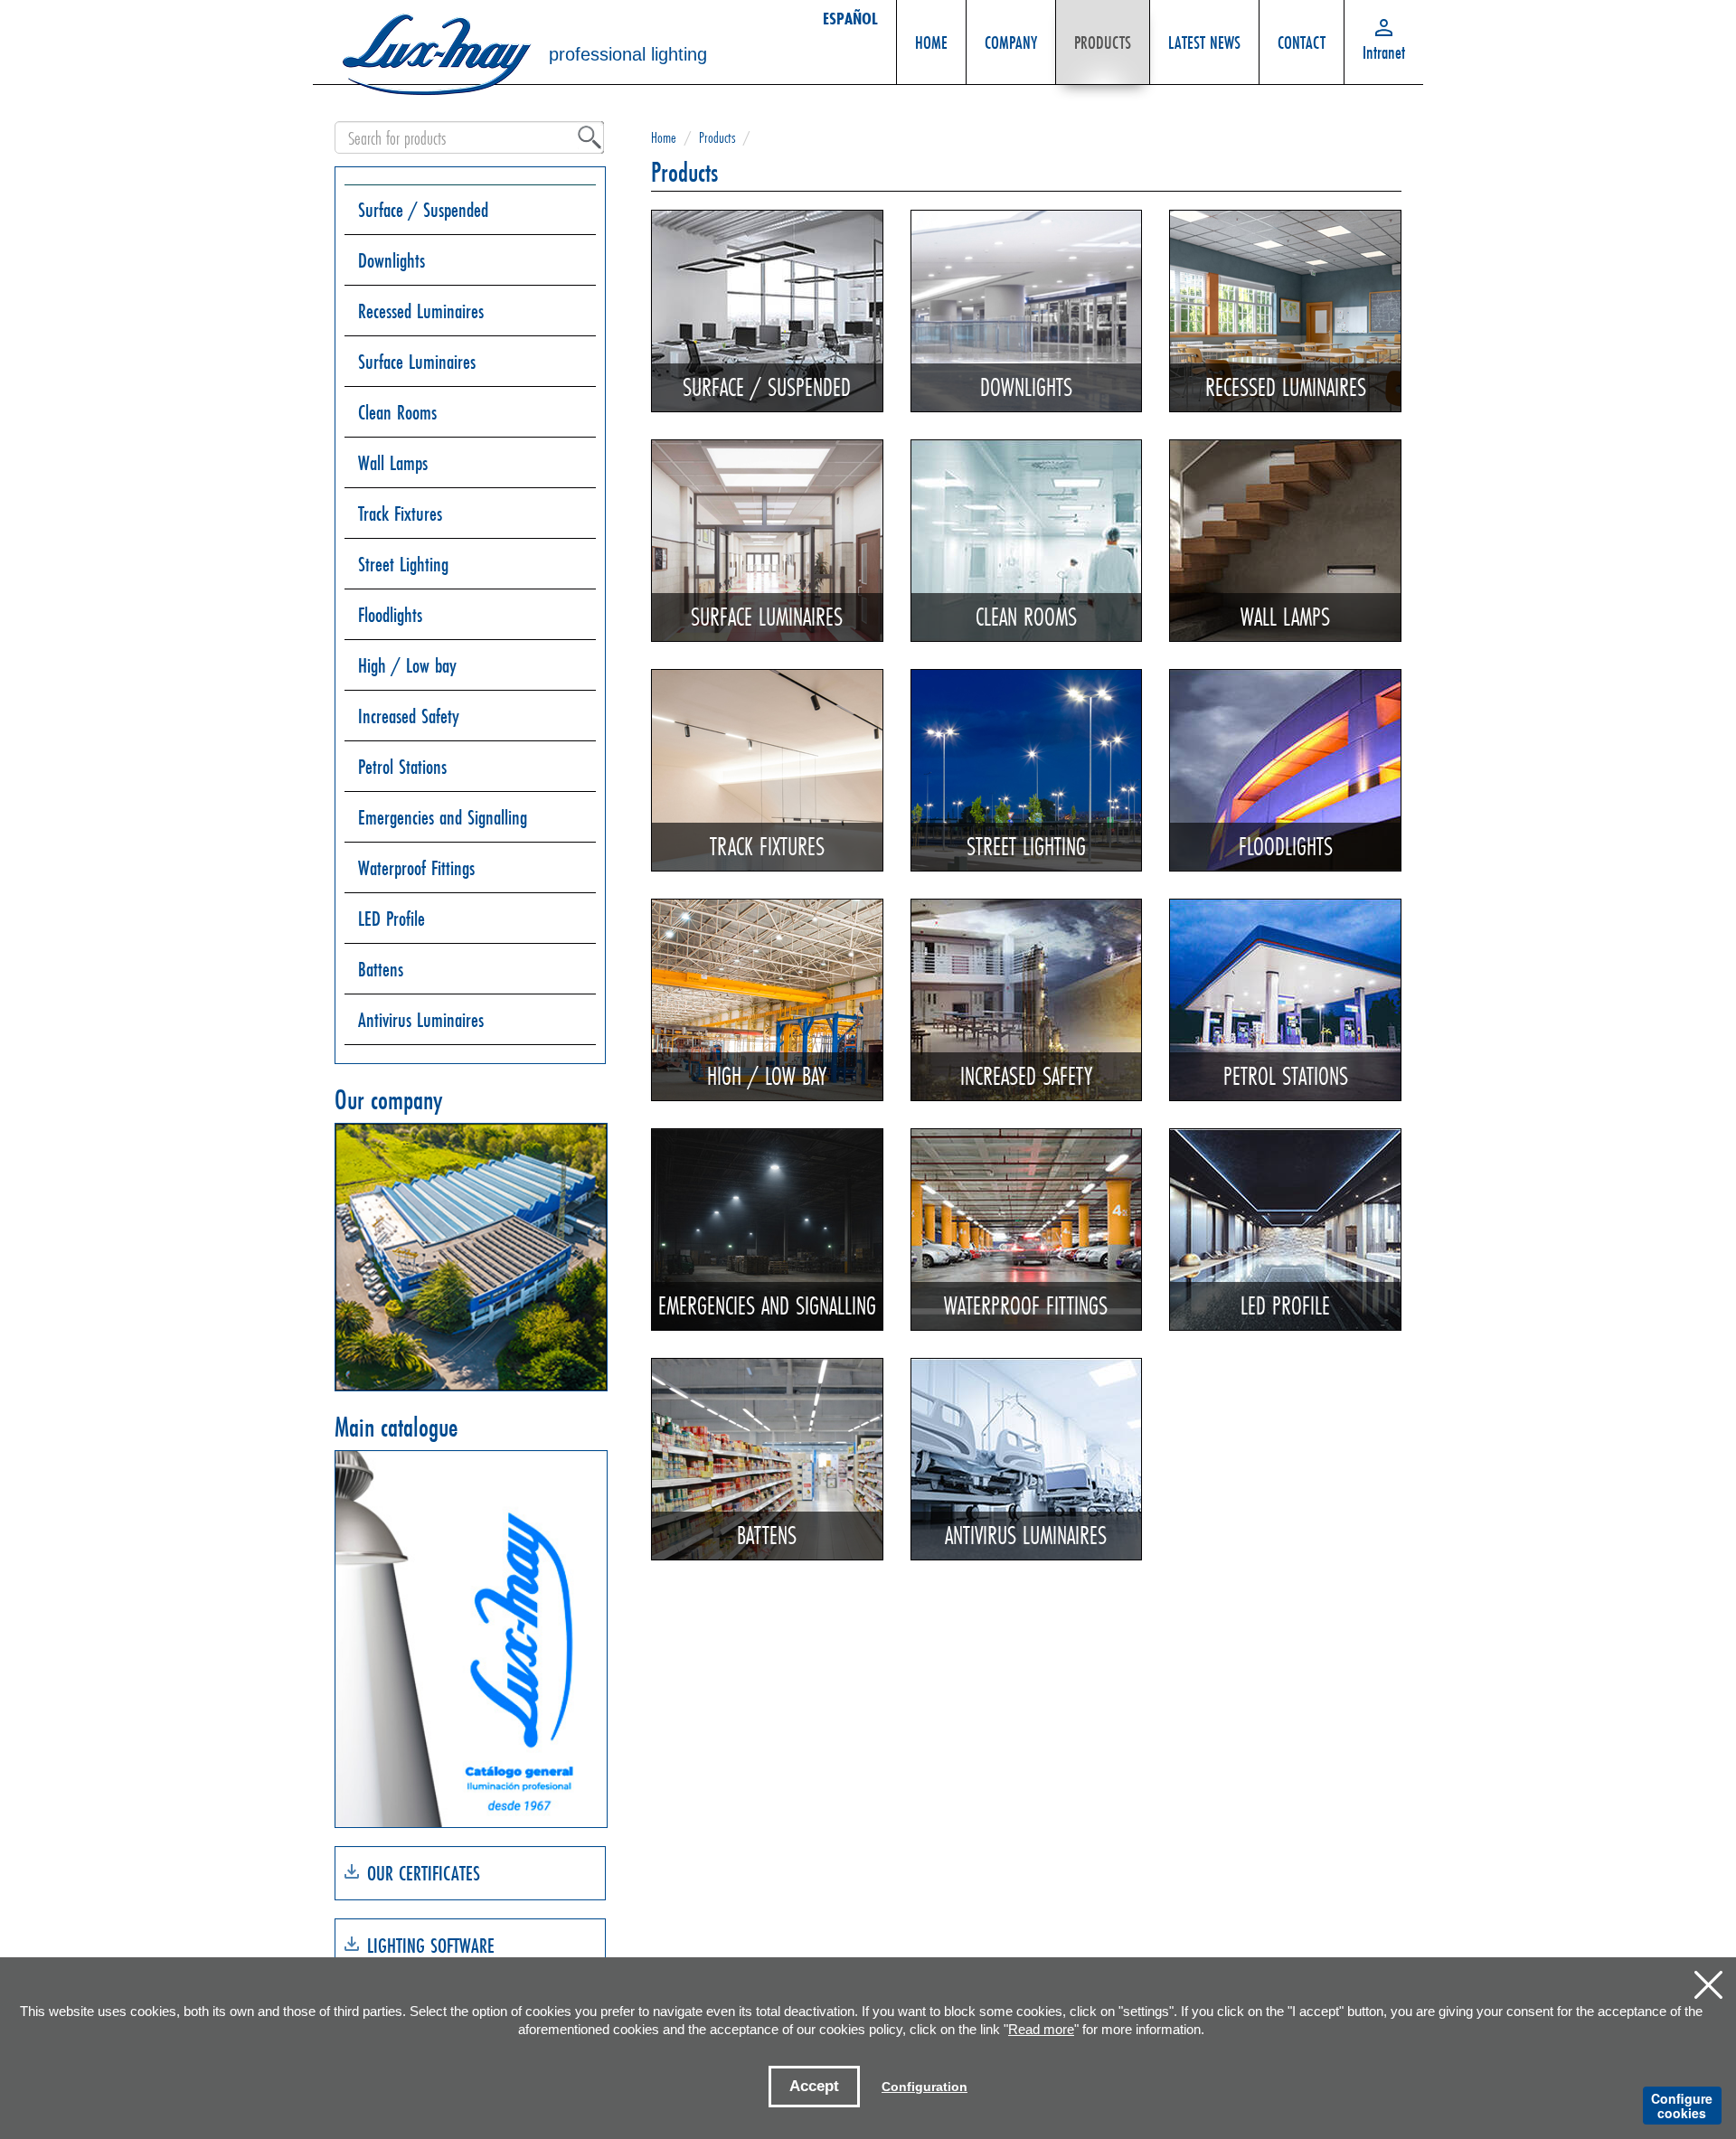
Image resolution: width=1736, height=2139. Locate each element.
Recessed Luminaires (421, 311)
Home (664, 137)
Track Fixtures (400, 513)
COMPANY (1011, 42)
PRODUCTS (1103, 42)
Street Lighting (403, 564)
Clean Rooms (397, 412)
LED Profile (392, 918)
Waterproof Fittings (416, 867)
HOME (931, 42)
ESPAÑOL (850, 18)
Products (717, 137)
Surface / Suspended (423, 209)
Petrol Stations (402, 766)
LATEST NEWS (1204, 42)
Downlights (392, 260)
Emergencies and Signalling (443, 817)
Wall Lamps (393, 462)
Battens (381, 969)
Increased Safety (409, 716)
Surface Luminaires (417, 361)
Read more (1041, 2029)
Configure (1682, 2106)
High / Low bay (407, 665)
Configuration (925, 2087)
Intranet (1384, 52)
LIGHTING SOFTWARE (431, 1945)
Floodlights (390, 614)
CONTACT (1302, 42)
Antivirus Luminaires (421, 1019)
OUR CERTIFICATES (424, 1873)
